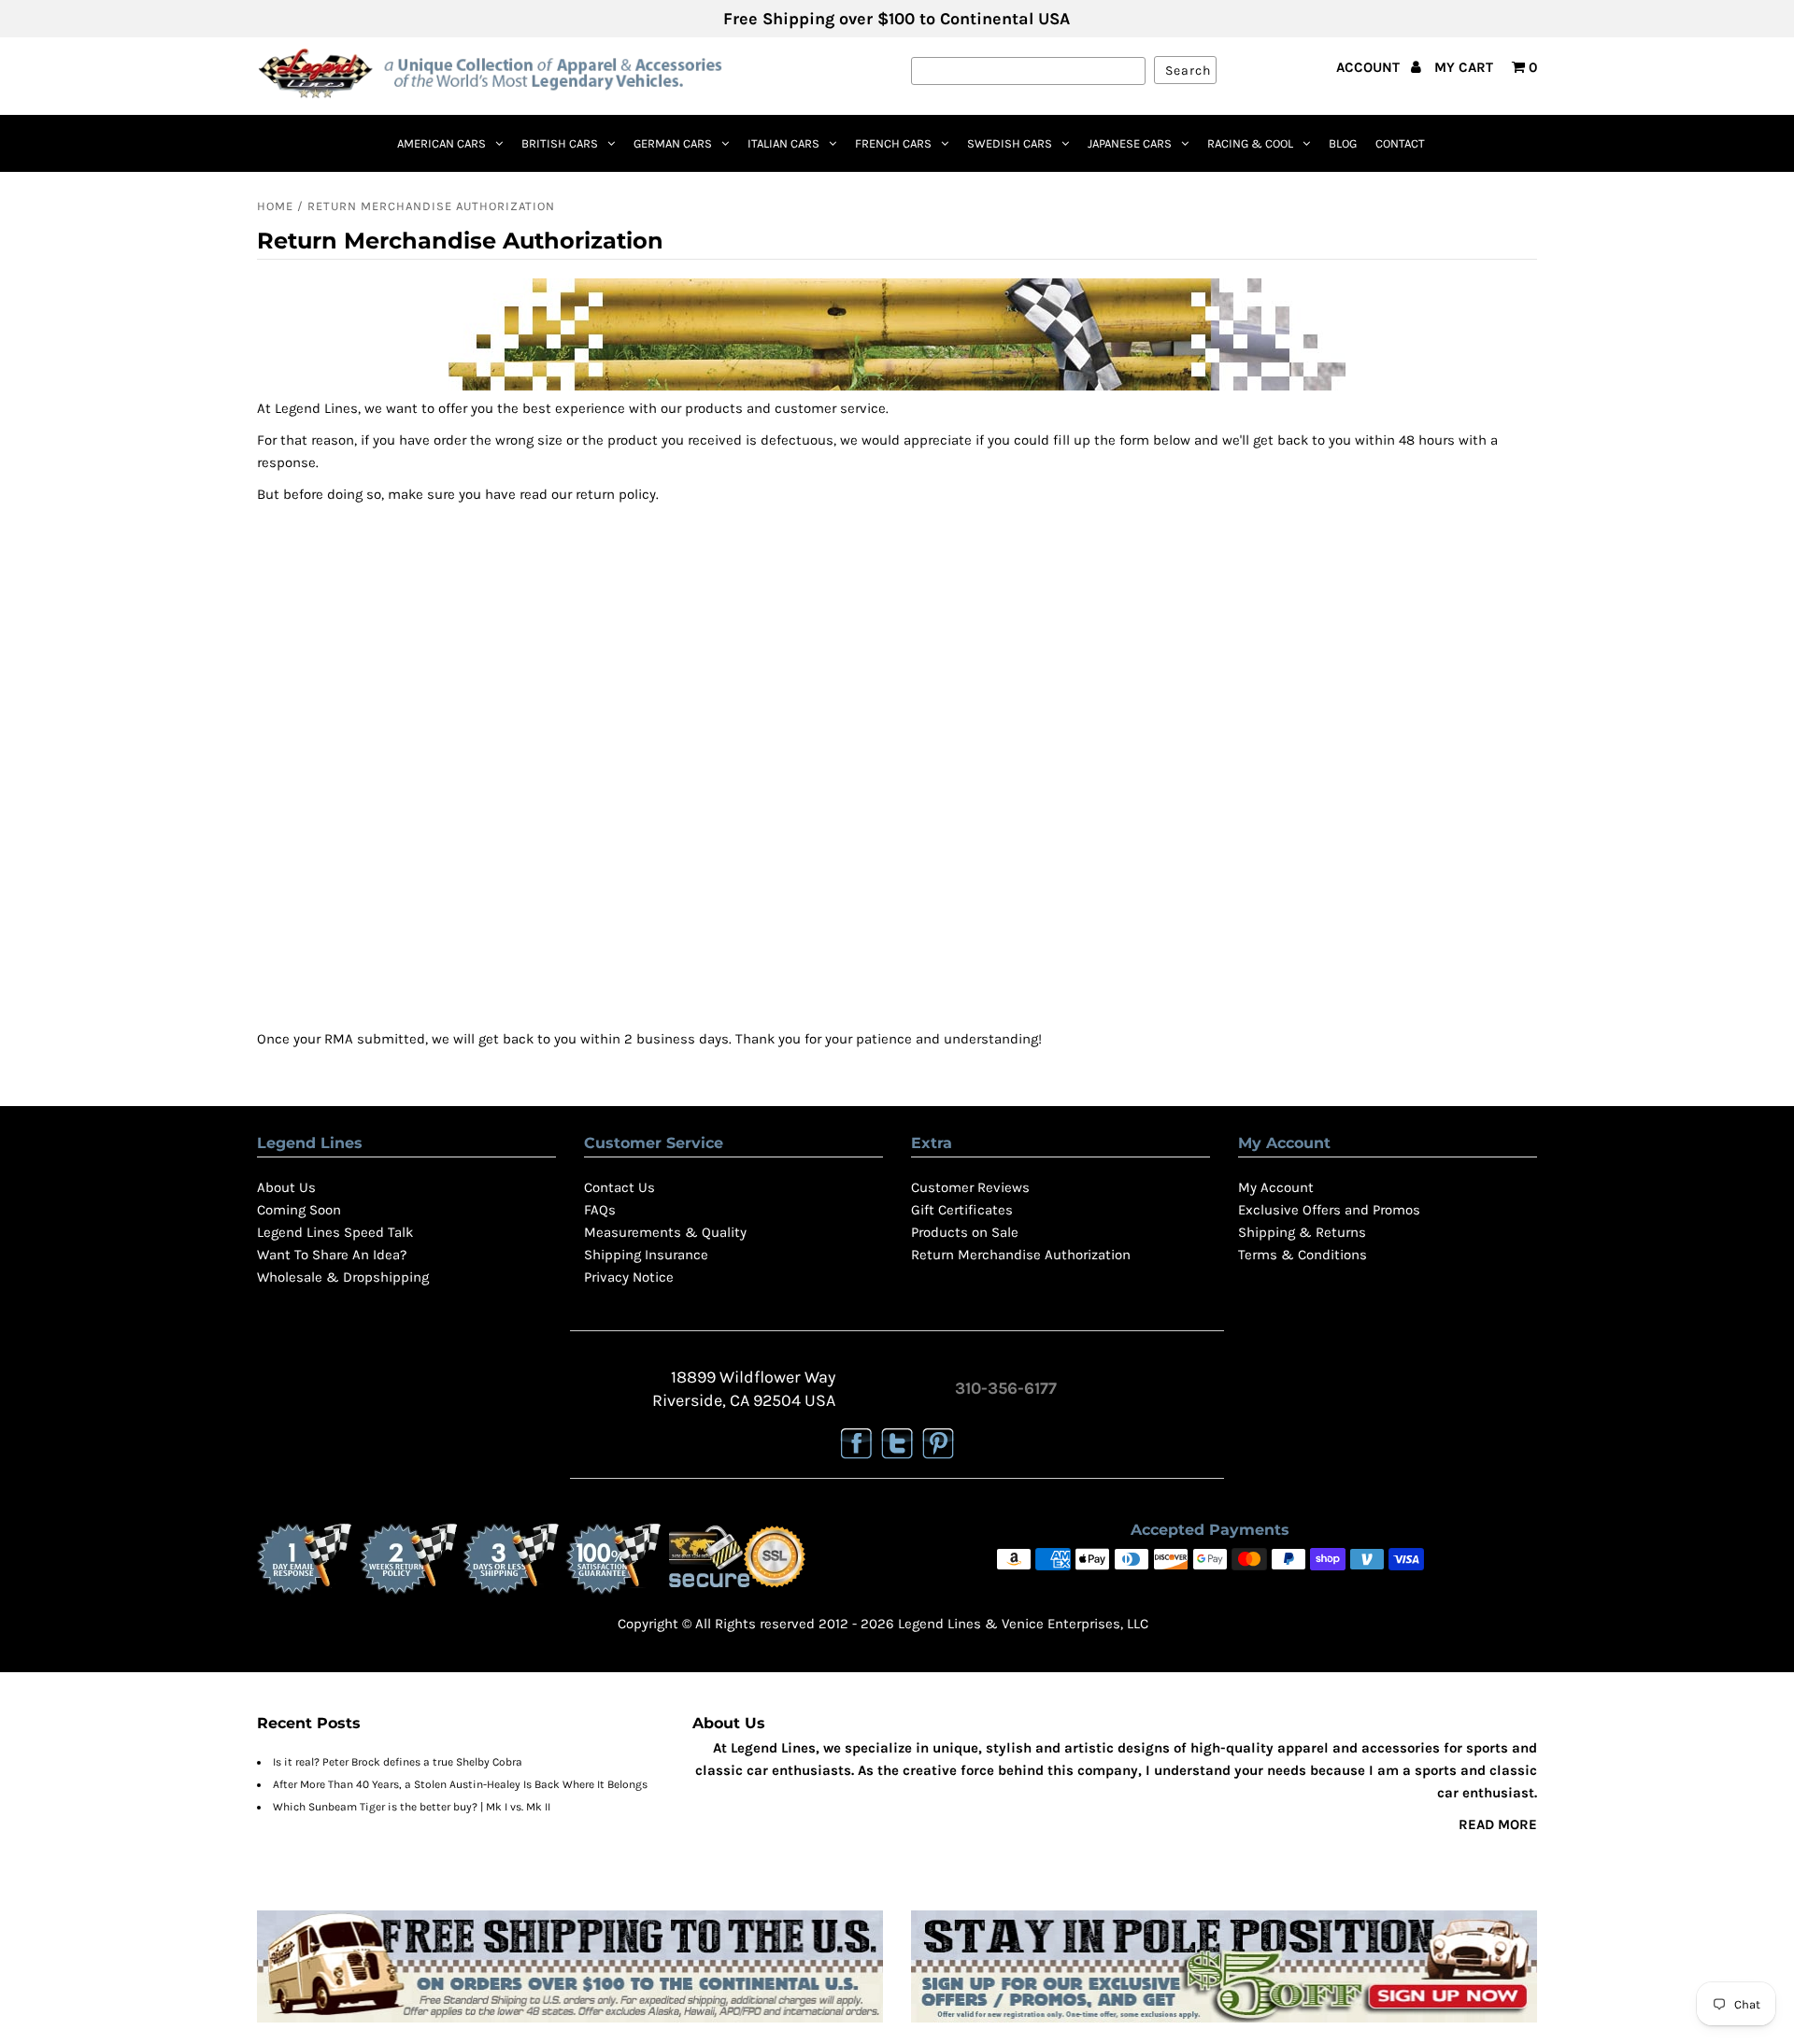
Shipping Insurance (646, 1255)
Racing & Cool (1250, 143)
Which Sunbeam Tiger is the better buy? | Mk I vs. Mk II (412, 1807)
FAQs (600, 1210)
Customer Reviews (970, 1187)
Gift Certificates (962, 1210)
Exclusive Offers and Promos (1329, 1210)
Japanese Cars (1130, 143)
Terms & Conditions (1303, 1255)
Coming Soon (299, 1210)
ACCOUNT (1370, 67)
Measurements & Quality (665, 1232)
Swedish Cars (1010, 143)
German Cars (673, 143)
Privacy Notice (629, 1277)
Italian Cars (783, 143)
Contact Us (619, 1187)
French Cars (893, 143)
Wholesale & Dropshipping (343, 1277)
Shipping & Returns (1302, 1232)
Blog (1343, 143)
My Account (1276, 1187)
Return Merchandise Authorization (1021, 1255)
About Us (286, 1187)
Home (275, 206)
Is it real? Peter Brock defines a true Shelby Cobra (398, 1762)
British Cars (560, 143)
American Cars (441, 143)
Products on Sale (965, 1232)
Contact (1400, 143)
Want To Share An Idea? (332, 1255)
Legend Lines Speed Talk (335, 1232)
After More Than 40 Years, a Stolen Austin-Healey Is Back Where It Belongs (460, 1784)
